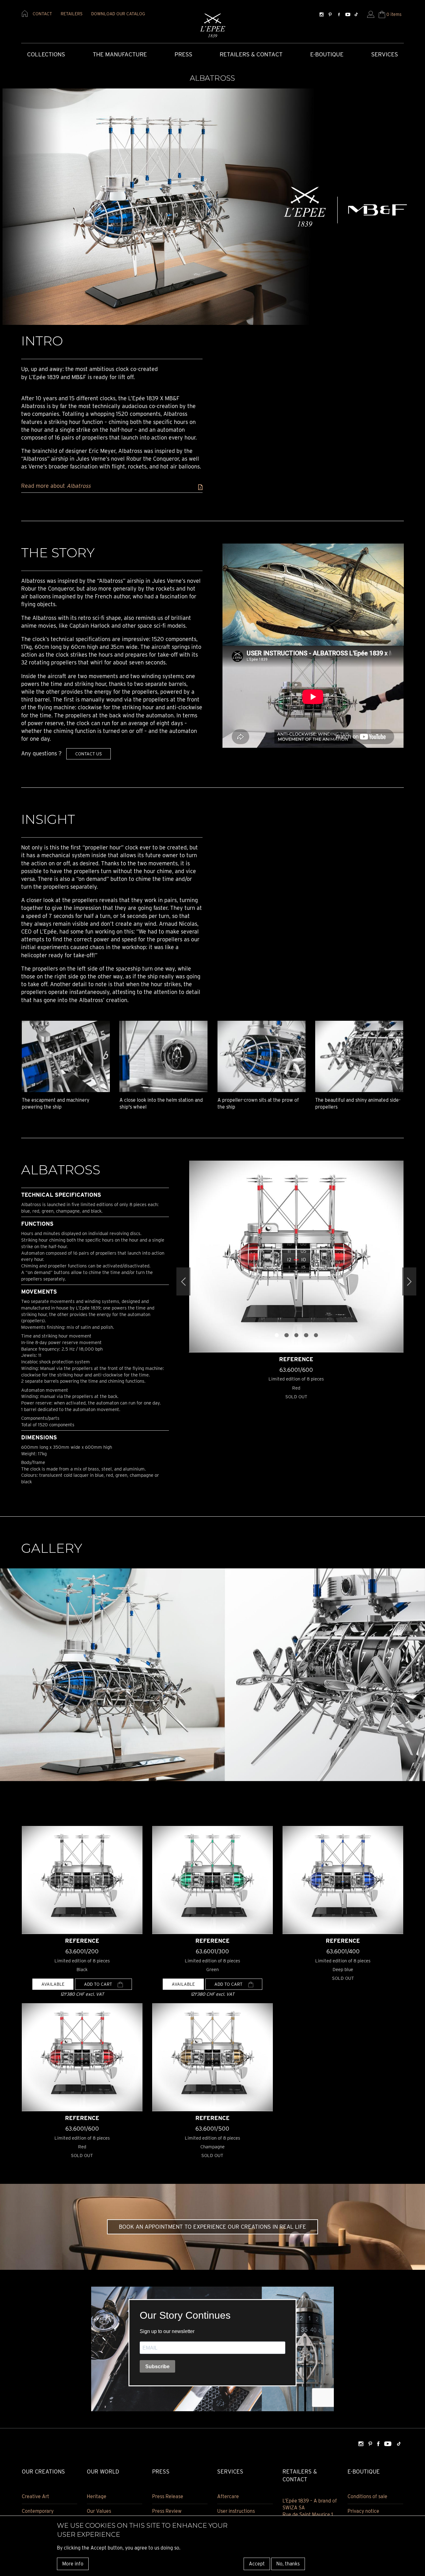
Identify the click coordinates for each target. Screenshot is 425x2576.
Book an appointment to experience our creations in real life (213, 2227)
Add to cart (99, 1984)
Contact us (89, 754)
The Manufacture (120, 54)
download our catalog (118, 14)
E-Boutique (327, 54)
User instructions (236, 2511)
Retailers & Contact (251, 54)
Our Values (99, 2511)
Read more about (56, 486)
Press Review (167, 2511)
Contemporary (38, 2511)
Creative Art (35, 2496)
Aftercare (228, 2496)
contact (42, 14)
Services (385, 54)
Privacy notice (363, 2511)
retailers (72, 14)
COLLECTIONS (46, 54)
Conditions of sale (367, 2496)
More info (73, 2563)
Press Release (168, 2496)
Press (183, 54)
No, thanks (288, 2563)
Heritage (97, 2496)
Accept (257, 2563)
